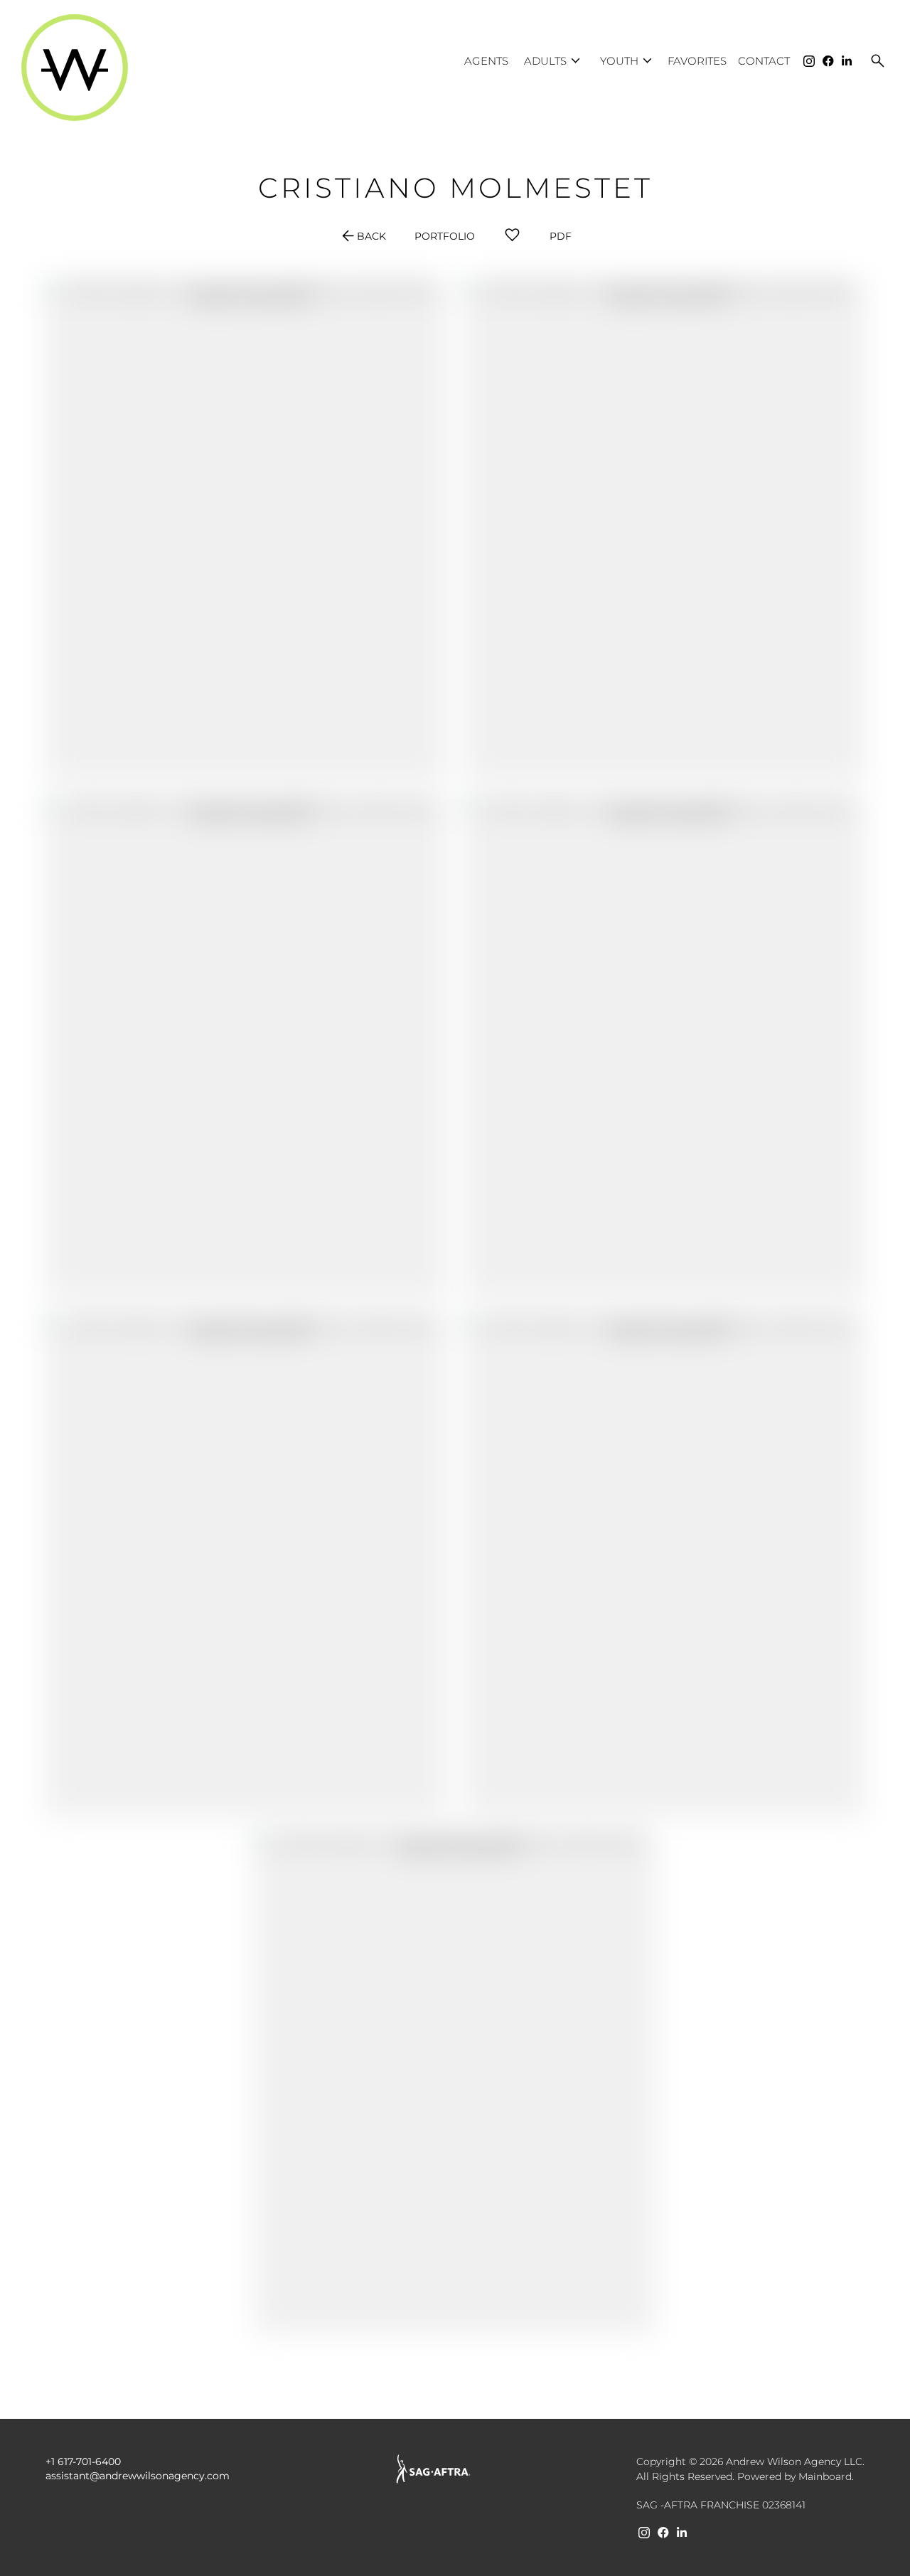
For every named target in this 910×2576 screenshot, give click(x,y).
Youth (628, 61)
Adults (554, 61)
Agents (486, 61)
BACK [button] (363, 236)
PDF (561, 236)
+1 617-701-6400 (83, 2461)
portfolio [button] (445, 236)
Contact (764, 61)
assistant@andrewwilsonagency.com (138, 2476)
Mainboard (825, 2476)
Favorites (697, 61)
